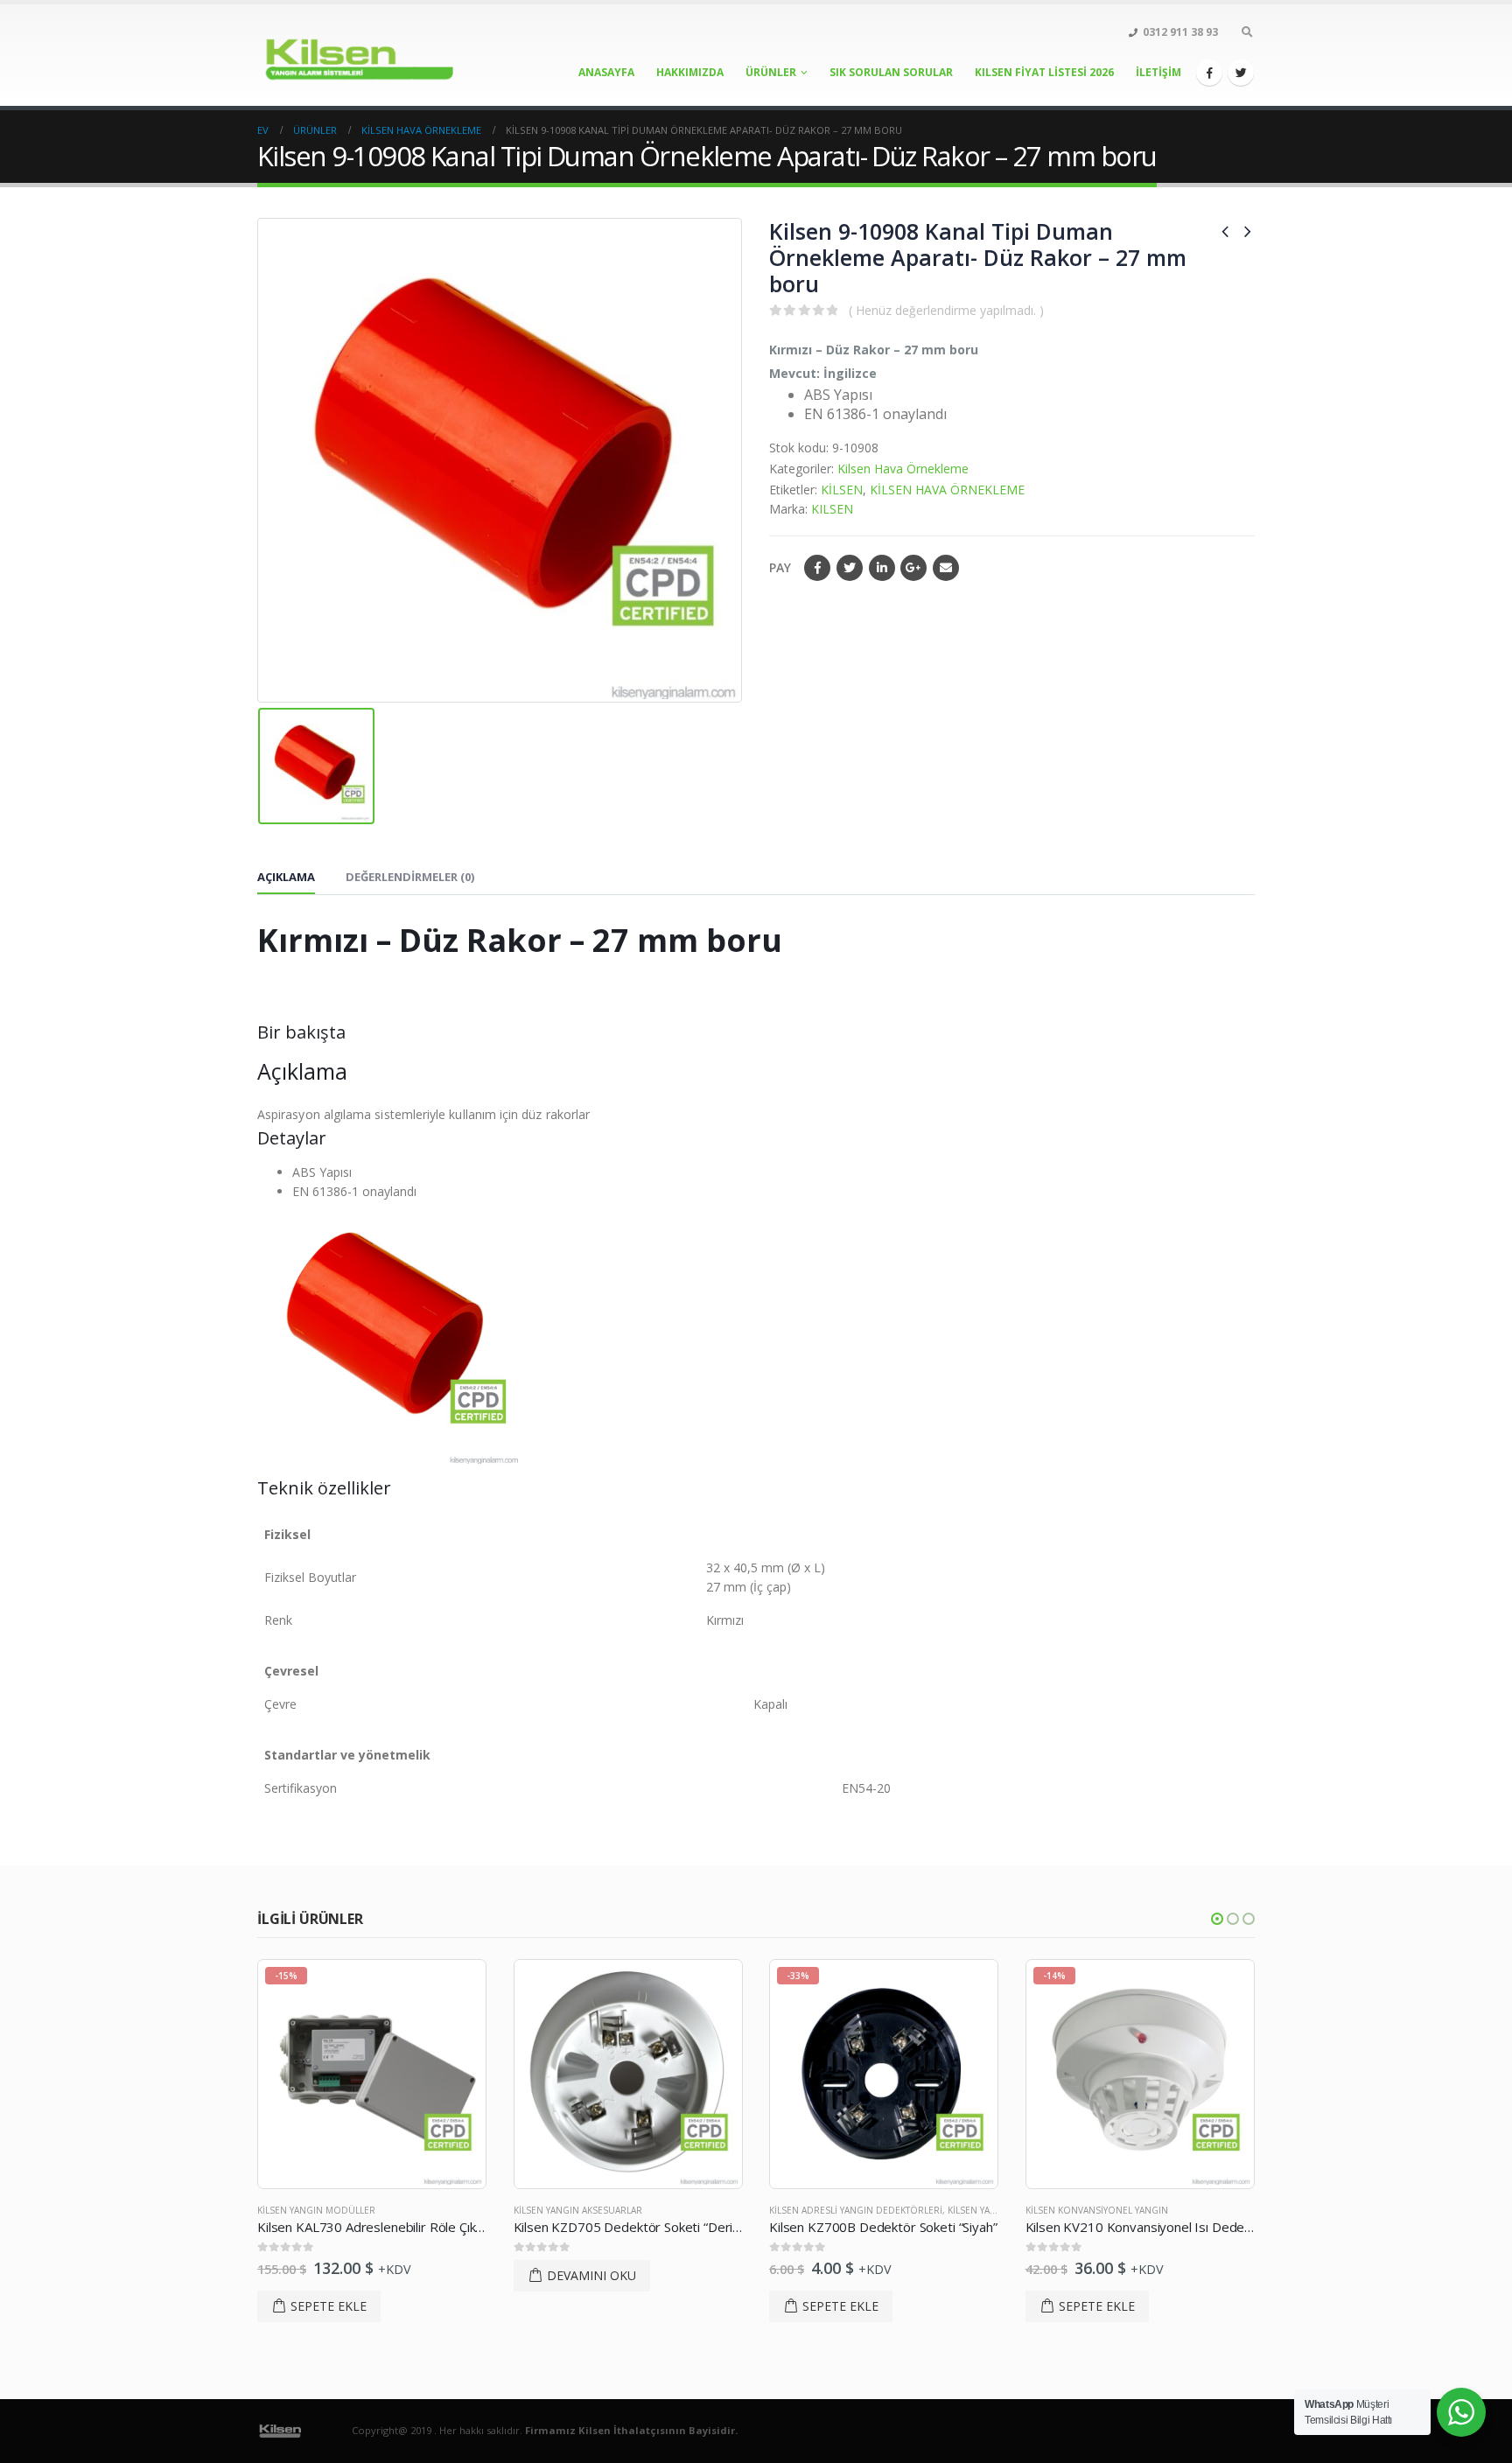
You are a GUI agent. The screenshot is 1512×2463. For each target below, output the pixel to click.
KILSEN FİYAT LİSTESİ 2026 (1044, 72)
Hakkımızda (690, 72)
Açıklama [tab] (286, 877)
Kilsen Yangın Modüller (316, 2210)
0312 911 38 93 (1180, 32)
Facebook (817, 568)
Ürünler (771, 72)
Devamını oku (591, 2275)
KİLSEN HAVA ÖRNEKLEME (947, 490)
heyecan (850, 568)
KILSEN (832, 509)
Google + (913, 568)
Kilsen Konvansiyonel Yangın (1097, 2210)
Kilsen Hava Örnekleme (903, 469)
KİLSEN (842, 490)
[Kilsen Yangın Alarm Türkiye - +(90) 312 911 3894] (367, 55)
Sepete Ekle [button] (329, 2306)
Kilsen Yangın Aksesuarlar (578, 2210)
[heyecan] (1241, 73)
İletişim (1158, 72)
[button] (1217, 1919)
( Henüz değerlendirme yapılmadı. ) (946, 310)
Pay (780, 567)
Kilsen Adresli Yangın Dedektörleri (856, 2210)
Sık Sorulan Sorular (891, 72)
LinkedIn (882, 568)
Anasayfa (606, 72)
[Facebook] (1209, 73)
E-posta (946, 568)
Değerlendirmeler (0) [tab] (410, 877)
